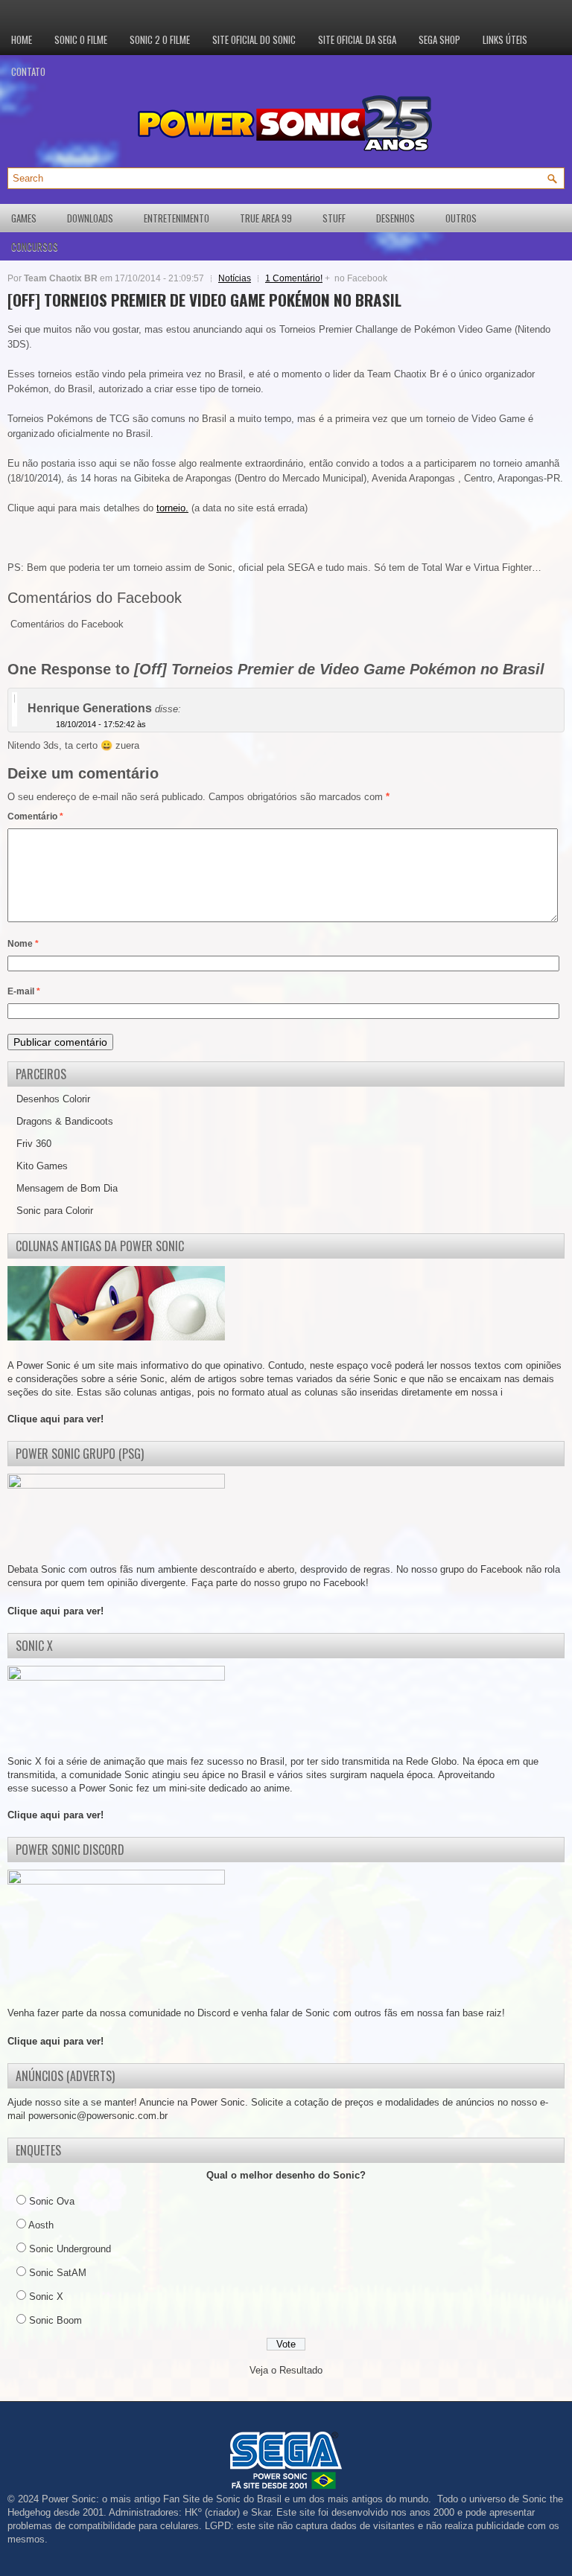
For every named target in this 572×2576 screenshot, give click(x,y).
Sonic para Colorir (55, 1211)
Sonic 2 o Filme (160, 39)
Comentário (35, 816)
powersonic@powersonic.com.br (98, 2116)
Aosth (41, 2225)
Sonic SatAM (58, 2273)
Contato (28, 71)
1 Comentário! (294, 278)
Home (22, 39)
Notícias (235, 278)
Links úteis (505, 39)
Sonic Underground (70, 2249)
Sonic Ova (52, 2201)
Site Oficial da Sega (357, 39)
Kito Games (42, 1166)
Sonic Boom (55, 2320)
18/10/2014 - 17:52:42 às (101, 724)
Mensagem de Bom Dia (67, 1188)
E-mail (24, 991)
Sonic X (46, 2297)
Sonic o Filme (81, 39)
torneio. (172, 508)
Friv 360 (34, 1144)
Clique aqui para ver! (55, 1419)
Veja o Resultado (286, 2370)
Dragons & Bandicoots (65, 1121)
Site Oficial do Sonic (254, 39)
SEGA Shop (439, 39)
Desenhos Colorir (53, 1099)
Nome (23, 944)
